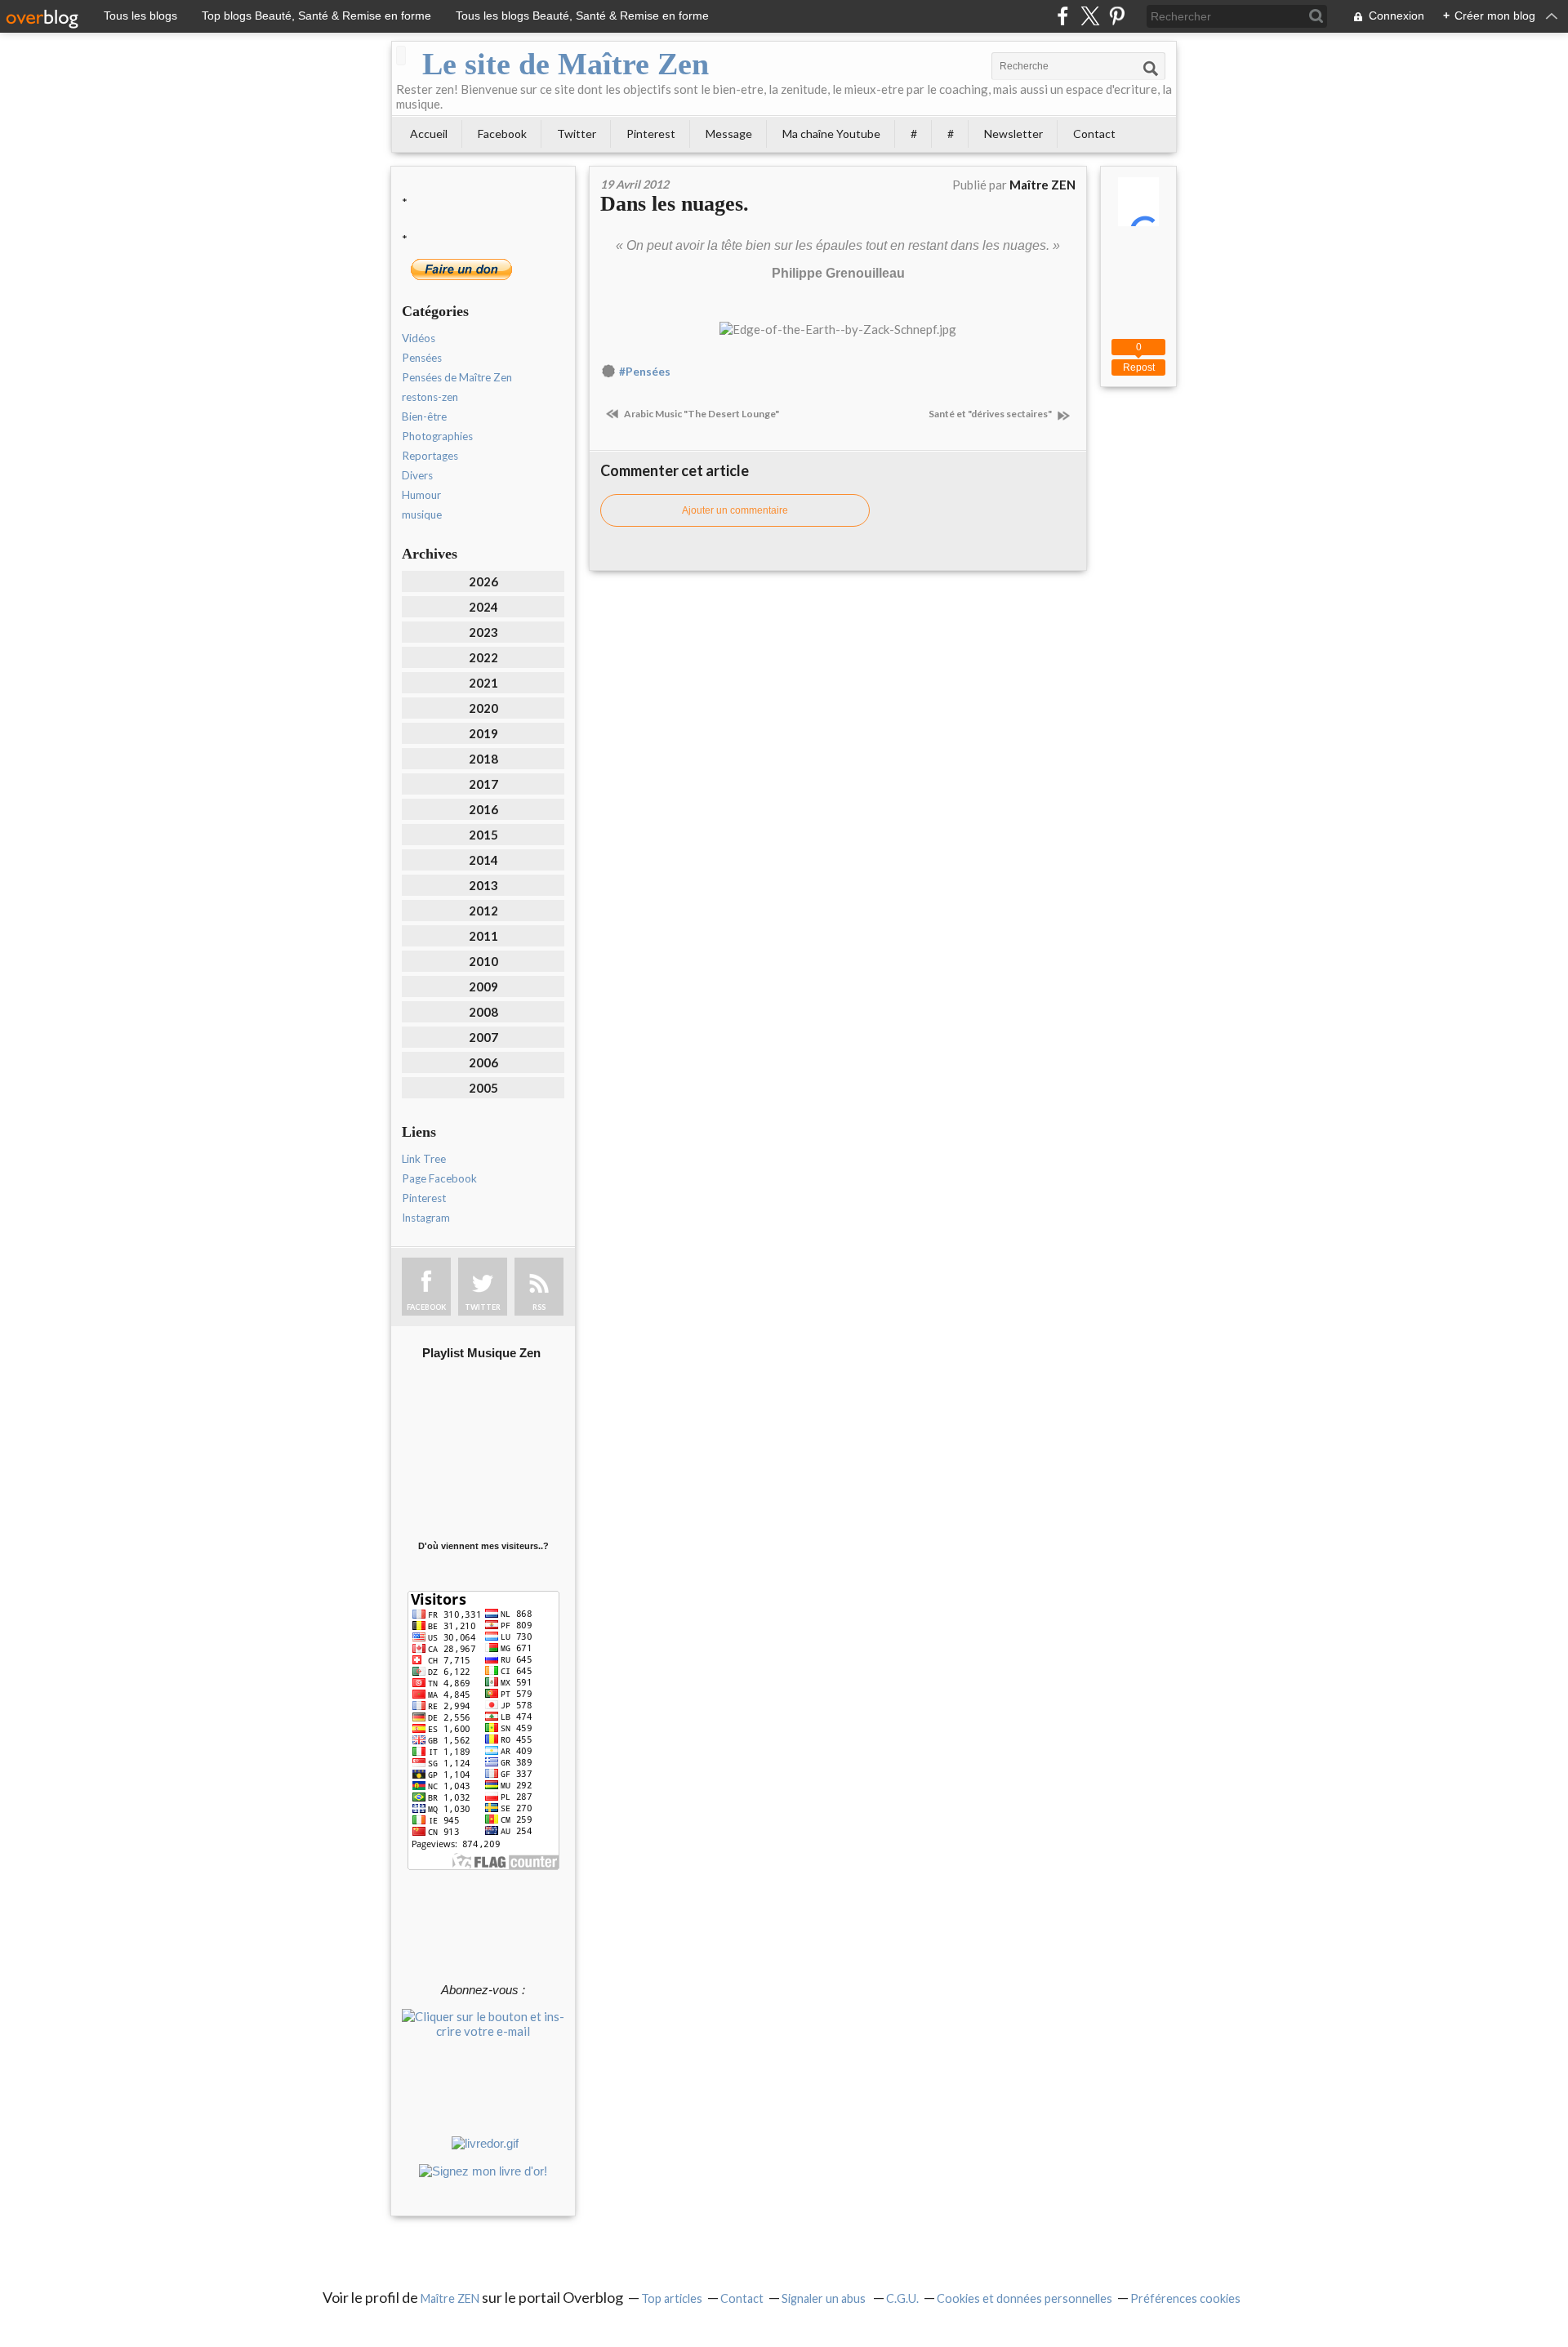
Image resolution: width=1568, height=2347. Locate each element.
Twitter (577, 134)
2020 (483, 708)
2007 (483, 1037)
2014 (483, 860)
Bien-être (424, 416)
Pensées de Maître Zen (457, 377)
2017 (483, 784)
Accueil (429, 134)
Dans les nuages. (675, 204)
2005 (483, 1088)
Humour (421, 495)
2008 (483, 1012)
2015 (483, 835)
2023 (483, 632)
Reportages (430, 456)
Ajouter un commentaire (735, 510)
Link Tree (424, 1159)
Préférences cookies (1185, 2298)
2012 (483, 911)
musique (422, 514)
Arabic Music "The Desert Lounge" (701, 414)
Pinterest (651, 134)
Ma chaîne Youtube (831, 134)
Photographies (437, 436)
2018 (483, 759)
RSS (539, 1307)
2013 (483, 885)
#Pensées (645, 372)
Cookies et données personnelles (1025, 2298)
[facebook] (1063, 16)
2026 (483, 581)
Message (729, 134)
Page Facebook (439, 1178)
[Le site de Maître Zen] (401, 56)
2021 (483, 683)
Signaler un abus (825, 2298)
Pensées (422, 358)
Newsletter (1013, 134)
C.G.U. (902, 2298)
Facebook (502, 134)
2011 (483, 936)
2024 (483, 607)
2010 (483, 961)
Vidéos (419, 338)
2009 (483, 986)
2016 (483, 809)
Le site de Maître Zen (566, 64)
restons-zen (430, 397)
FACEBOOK (426, 1307)
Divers (417, 475)
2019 (483, 733)
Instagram (426, 1218)
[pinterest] (1117, 16)
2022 (483, 657)
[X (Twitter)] (1090, 16)
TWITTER (483, 1307)
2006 (483, 1062)
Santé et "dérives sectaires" (991, 414)
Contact (1094, 134)
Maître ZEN (450, 2298)
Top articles (672, 2298)
